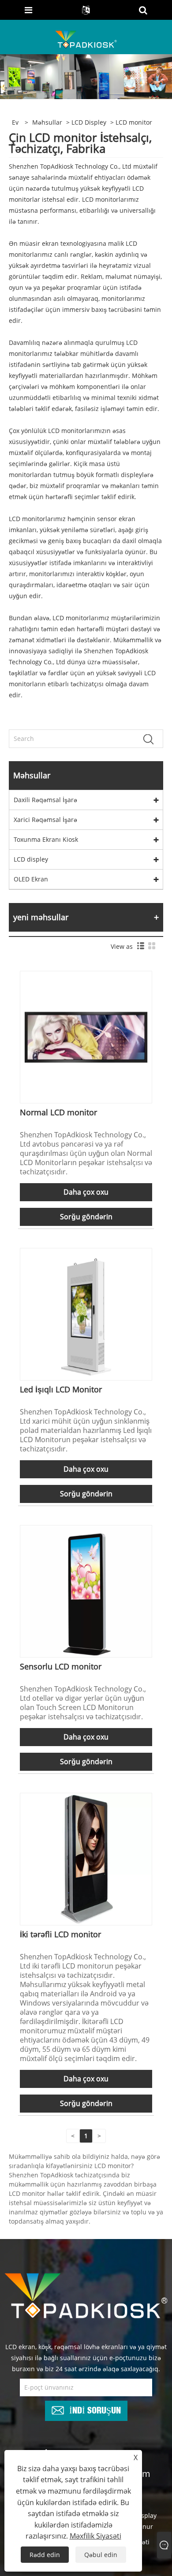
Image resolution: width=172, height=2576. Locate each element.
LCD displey (89, 122)
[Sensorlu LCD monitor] (86, 1590)
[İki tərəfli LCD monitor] (86, 1858)
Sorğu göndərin (86, 1217)
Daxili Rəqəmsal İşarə (45, 800)
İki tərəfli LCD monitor (60, 1934)
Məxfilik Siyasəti (95, 2536)
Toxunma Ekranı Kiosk (46, 839)
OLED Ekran (31, 879)
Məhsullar (47, 122)
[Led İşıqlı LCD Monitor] (86, 1313)
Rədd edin (45, 2555)
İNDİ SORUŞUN (95, 2409)
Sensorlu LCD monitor (61, 1666)
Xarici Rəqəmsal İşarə (45, 820)
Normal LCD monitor (58, 1112)
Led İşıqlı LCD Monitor (61, 1389)
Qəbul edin (101, 2555)
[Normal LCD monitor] (86, 1036)
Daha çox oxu (86, 1192)
